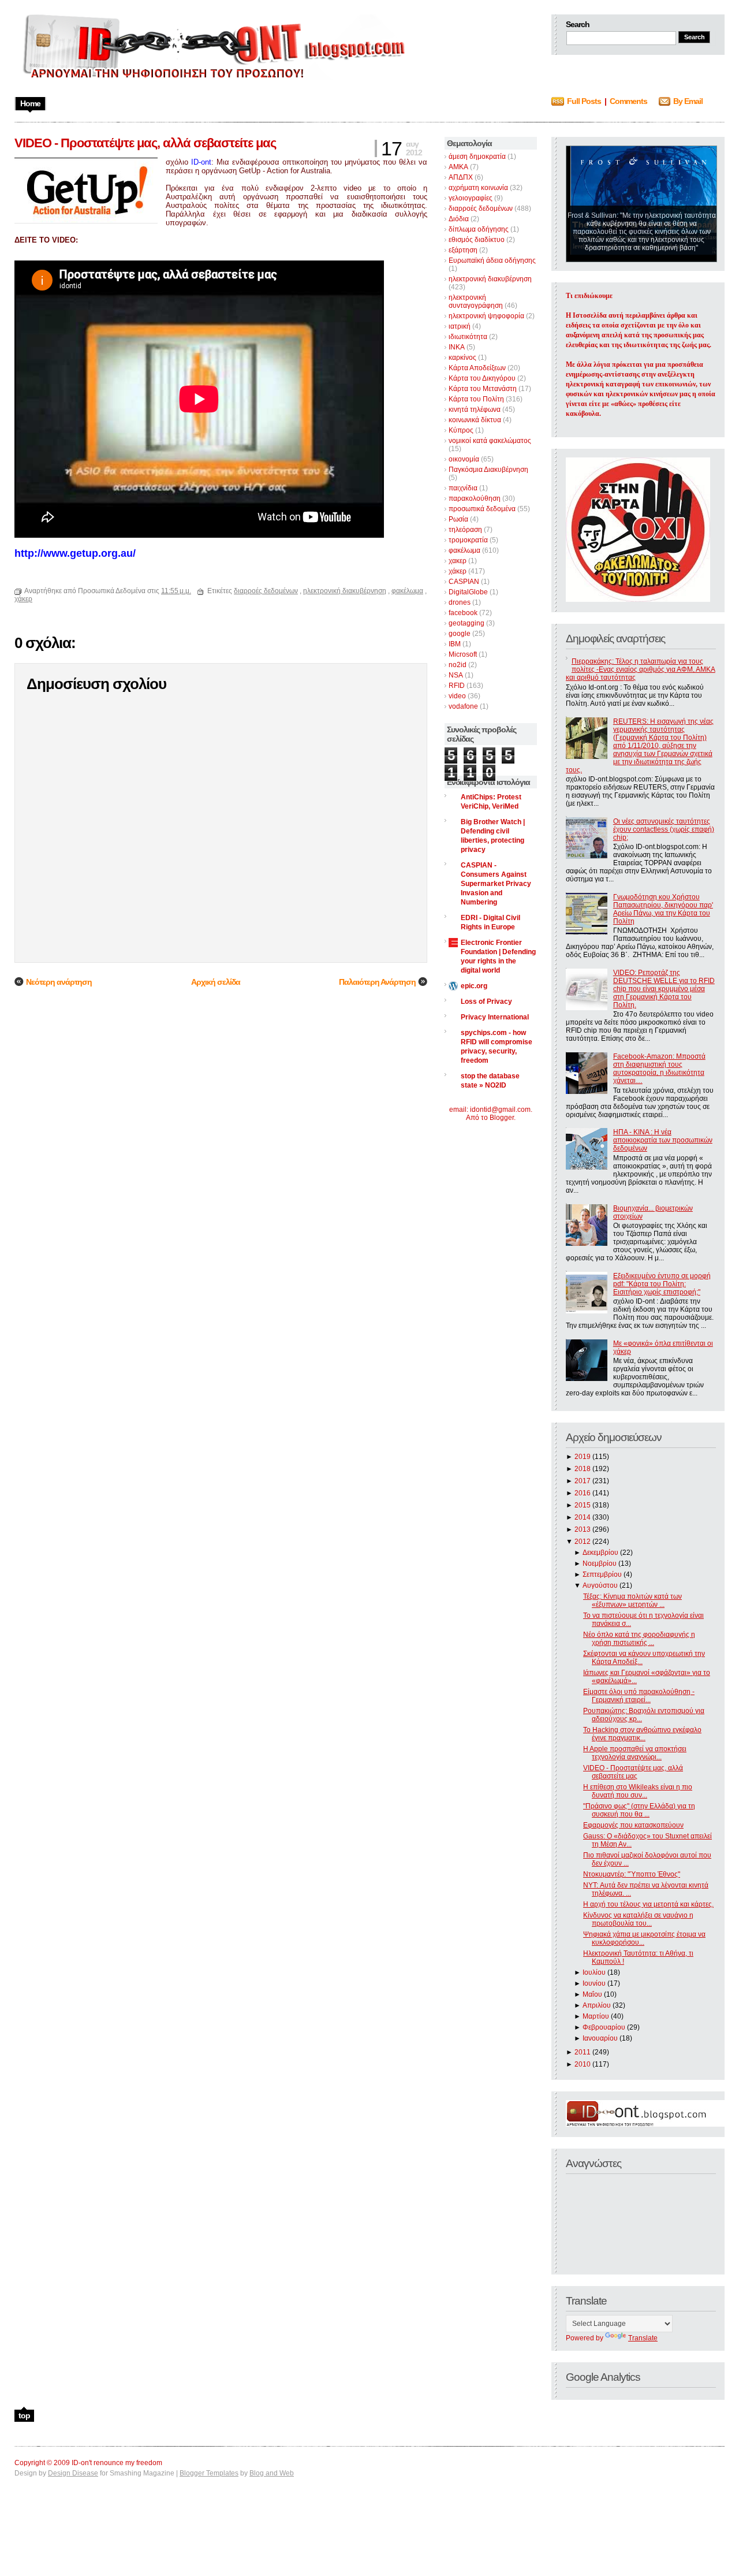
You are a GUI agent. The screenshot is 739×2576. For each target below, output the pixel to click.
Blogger (502, 1118)
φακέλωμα (464, 550)
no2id (458, 665)
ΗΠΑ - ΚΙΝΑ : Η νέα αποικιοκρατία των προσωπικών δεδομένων (663, 1140)
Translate (643, 2338)
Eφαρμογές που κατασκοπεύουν (633, 1825)
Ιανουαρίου (600, 2038)
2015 (583, 1505)
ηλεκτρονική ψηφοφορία (486, 316)
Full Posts (584, 101)
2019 (583, 1457)
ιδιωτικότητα (468, 337)
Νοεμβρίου (600, 1564)
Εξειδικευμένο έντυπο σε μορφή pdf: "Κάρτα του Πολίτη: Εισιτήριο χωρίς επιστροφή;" (662, 1284)
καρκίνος (462, 358)
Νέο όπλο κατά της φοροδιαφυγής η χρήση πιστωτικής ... (639, 1639)
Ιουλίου (594, 1972)
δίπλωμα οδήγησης (479, 229)
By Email (688, 101)
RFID (457, 686)
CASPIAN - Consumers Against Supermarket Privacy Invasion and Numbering (496, 884)
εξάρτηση (463, 250)
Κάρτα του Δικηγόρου (482, 378)
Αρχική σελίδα (216, 982)
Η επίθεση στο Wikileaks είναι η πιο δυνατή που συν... (638, 1791)
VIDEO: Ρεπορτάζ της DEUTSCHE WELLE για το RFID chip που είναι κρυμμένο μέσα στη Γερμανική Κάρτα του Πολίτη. (664, 989)
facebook (463, 613)
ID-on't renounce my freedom (117, 2463)
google (460, 634)
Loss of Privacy (486, 1002)
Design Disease (73, 2473)
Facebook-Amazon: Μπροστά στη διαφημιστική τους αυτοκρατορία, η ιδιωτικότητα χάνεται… (659, 1069)
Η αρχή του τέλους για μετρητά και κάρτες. (648, 1904)
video (457, 696)
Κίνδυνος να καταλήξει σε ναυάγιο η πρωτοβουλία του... (638, 1919)
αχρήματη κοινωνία (478, 188)
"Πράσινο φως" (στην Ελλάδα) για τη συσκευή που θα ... (639, 1810)
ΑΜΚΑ (458, 167)
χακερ (458, 561)
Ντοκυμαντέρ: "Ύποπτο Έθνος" (632, 1874)
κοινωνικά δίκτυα (475, 420)
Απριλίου (597, 2005)
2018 (583, 1469)
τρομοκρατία (468, 540)
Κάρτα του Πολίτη (476, 399)
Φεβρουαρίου (604, 2027)
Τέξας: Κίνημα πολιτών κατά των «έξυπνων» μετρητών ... (632, 1600)
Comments (628, 101)
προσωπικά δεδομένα (482, 509)
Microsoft (463, 654)
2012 (583, 1542)
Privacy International (495, 1017)
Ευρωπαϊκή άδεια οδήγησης (492, 260)
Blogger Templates (209, 2473)
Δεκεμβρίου (600, 1553)
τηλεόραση (465, 530)
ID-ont (201, 162)
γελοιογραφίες (471, 198)
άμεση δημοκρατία (477, 157)
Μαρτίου (596, 2016)
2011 (583, 2052)
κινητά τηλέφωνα (475, 410)
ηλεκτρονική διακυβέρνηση (490, 279)
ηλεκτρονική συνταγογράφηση (476, 301)
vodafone (463, 706)
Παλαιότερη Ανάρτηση (377, 982)
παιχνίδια (463, 488)
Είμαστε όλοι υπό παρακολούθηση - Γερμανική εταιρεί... (639, 1696)
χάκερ (458, 571)
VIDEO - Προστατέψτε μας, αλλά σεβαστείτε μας (633, 1772)
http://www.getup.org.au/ (75, 553)
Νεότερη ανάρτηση (59, 982)
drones (460, 602)
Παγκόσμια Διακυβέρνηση (488, 470)
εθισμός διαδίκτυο (477, 240)
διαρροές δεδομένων (481, 209)
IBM (455, 644)
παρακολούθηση (475, 498)
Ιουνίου (594, 1983)
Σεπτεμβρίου (602, 1574)
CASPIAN (464, 582)
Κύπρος (461, 430)
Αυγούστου (600, 1585)
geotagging (466, 623)
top (24, 2415)
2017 (583, 1481)
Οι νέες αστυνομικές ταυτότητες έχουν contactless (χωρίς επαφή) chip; (664, 829)
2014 (583, 1517)
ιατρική (460, 326)
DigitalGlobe (468, 592)
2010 (583, 2064)
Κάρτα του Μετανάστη (483, 389)
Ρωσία (458, 519)
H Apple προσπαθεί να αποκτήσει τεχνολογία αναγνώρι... (635, 1753)
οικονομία (464, 459)
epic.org (474, 986)
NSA (456, 675)
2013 (583, 1529)
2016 (583, 1493)
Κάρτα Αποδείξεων (477, 368)
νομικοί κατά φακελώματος (490, 441)
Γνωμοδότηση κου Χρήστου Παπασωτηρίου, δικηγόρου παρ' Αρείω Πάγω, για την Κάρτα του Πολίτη (663, 909)
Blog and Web (272, 2473)
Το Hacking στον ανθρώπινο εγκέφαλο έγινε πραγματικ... (642, 1734)
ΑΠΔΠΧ (461, 177)
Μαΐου (592, 1994)
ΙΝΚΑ (457, 347)
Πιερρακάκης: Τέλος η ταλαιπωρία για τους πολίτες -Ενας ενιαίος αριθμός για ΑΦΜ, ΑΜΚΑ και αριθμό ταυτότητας (641, 669)
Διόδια (459, 219)
